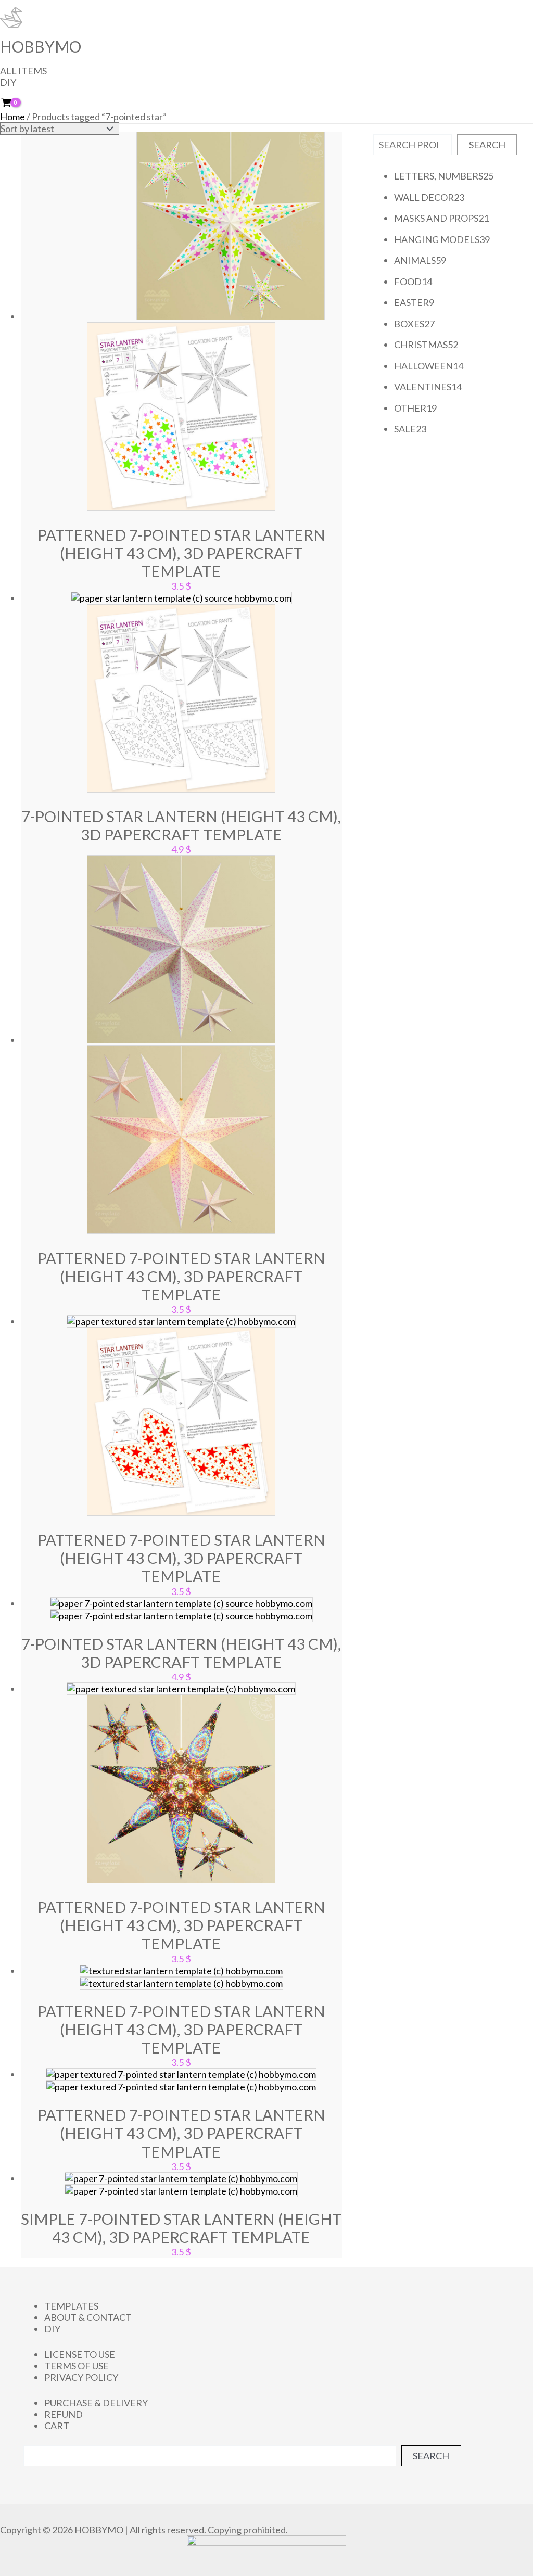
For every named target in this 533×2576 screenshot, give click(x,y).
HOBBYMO (41, 46)
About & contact (88, 2317)
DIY (8, 82)
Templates (71, 2306)
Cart (57, 2426)
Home (12, 117)
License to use (80, 2354)
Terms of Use (77, 2366)
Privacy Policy (81, 2377)
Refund (64, 2414)
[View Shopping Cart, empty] (13, 103)
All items (23, 71)
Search (487, 145)
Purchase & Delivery (96, 2403)
